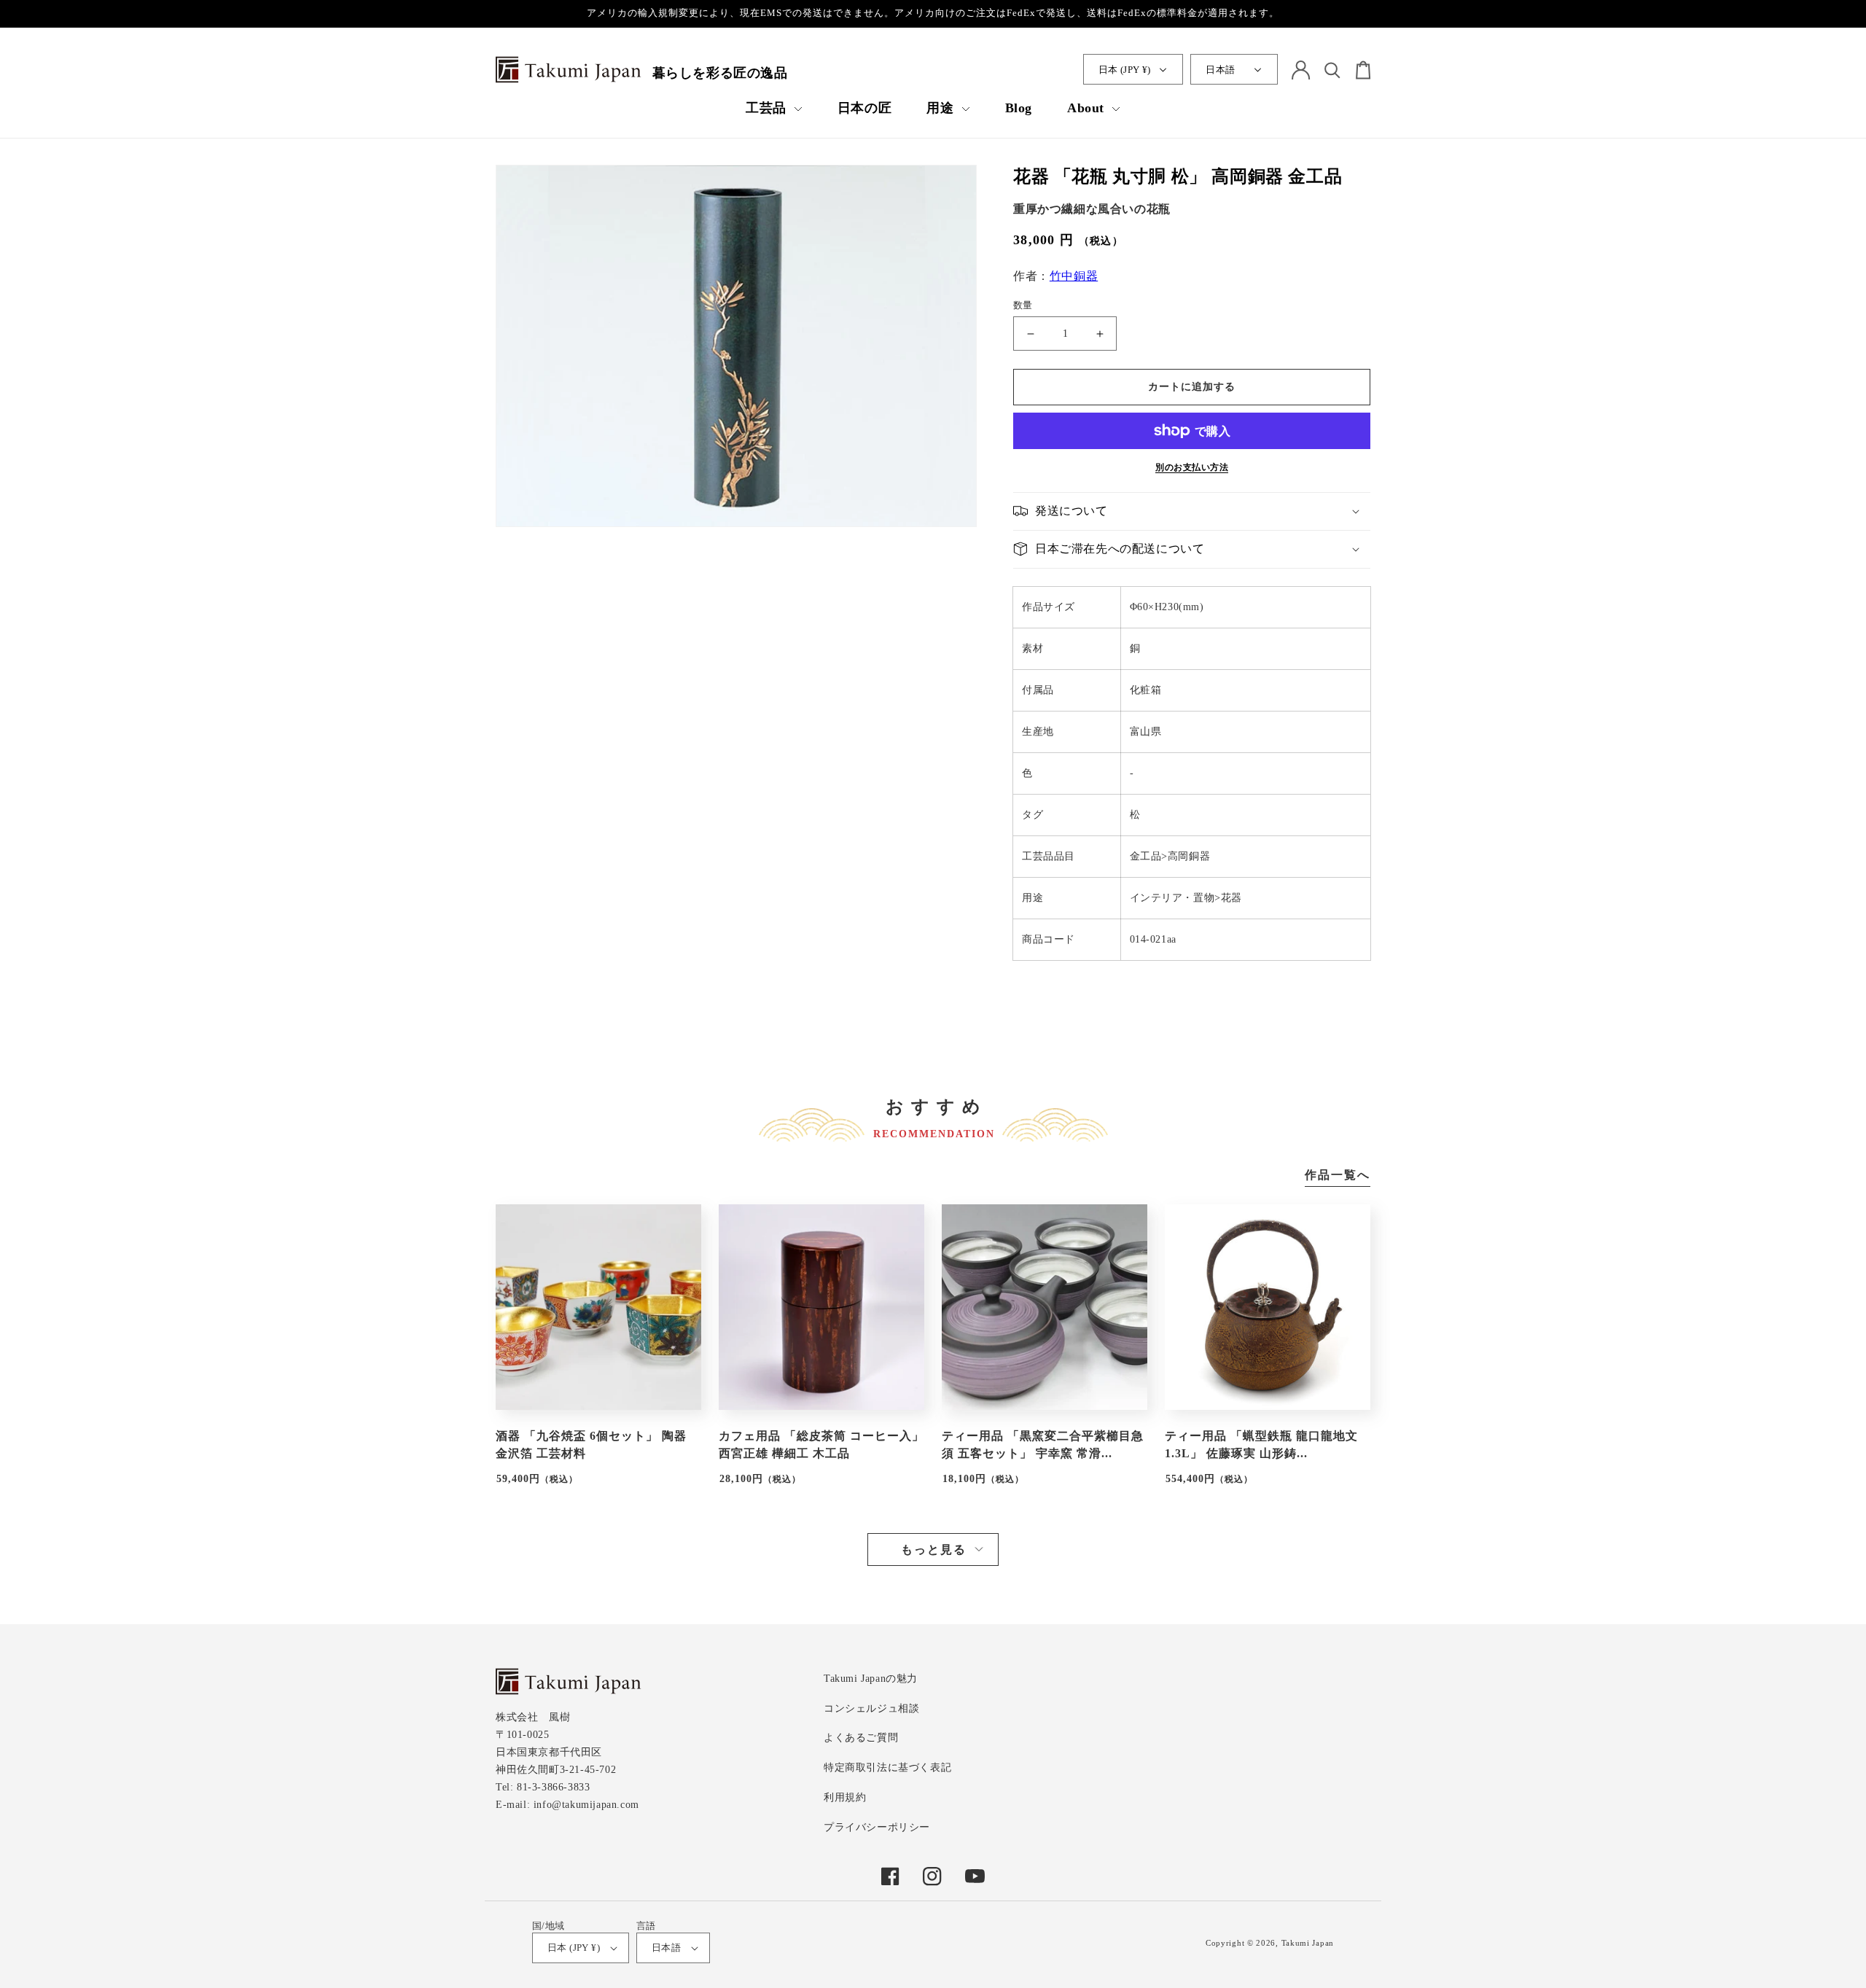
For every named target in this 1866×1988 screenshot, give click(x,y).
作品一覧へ (1338, 1175)
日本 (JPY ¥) (1125, 70)
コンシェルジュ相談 (871, 1708)
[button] (774, 108)
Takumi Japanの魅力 (871, 1679)
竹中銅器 (1074, 276)
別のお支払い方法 (1192, 467)
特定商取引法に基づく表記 (887, 1767)
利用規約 (845, 1797)
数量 (1023, 305)
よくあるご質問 (861, 1738)
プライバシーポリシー (877, 1827)
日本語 (1220, 70)
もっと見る (934, 1550)
